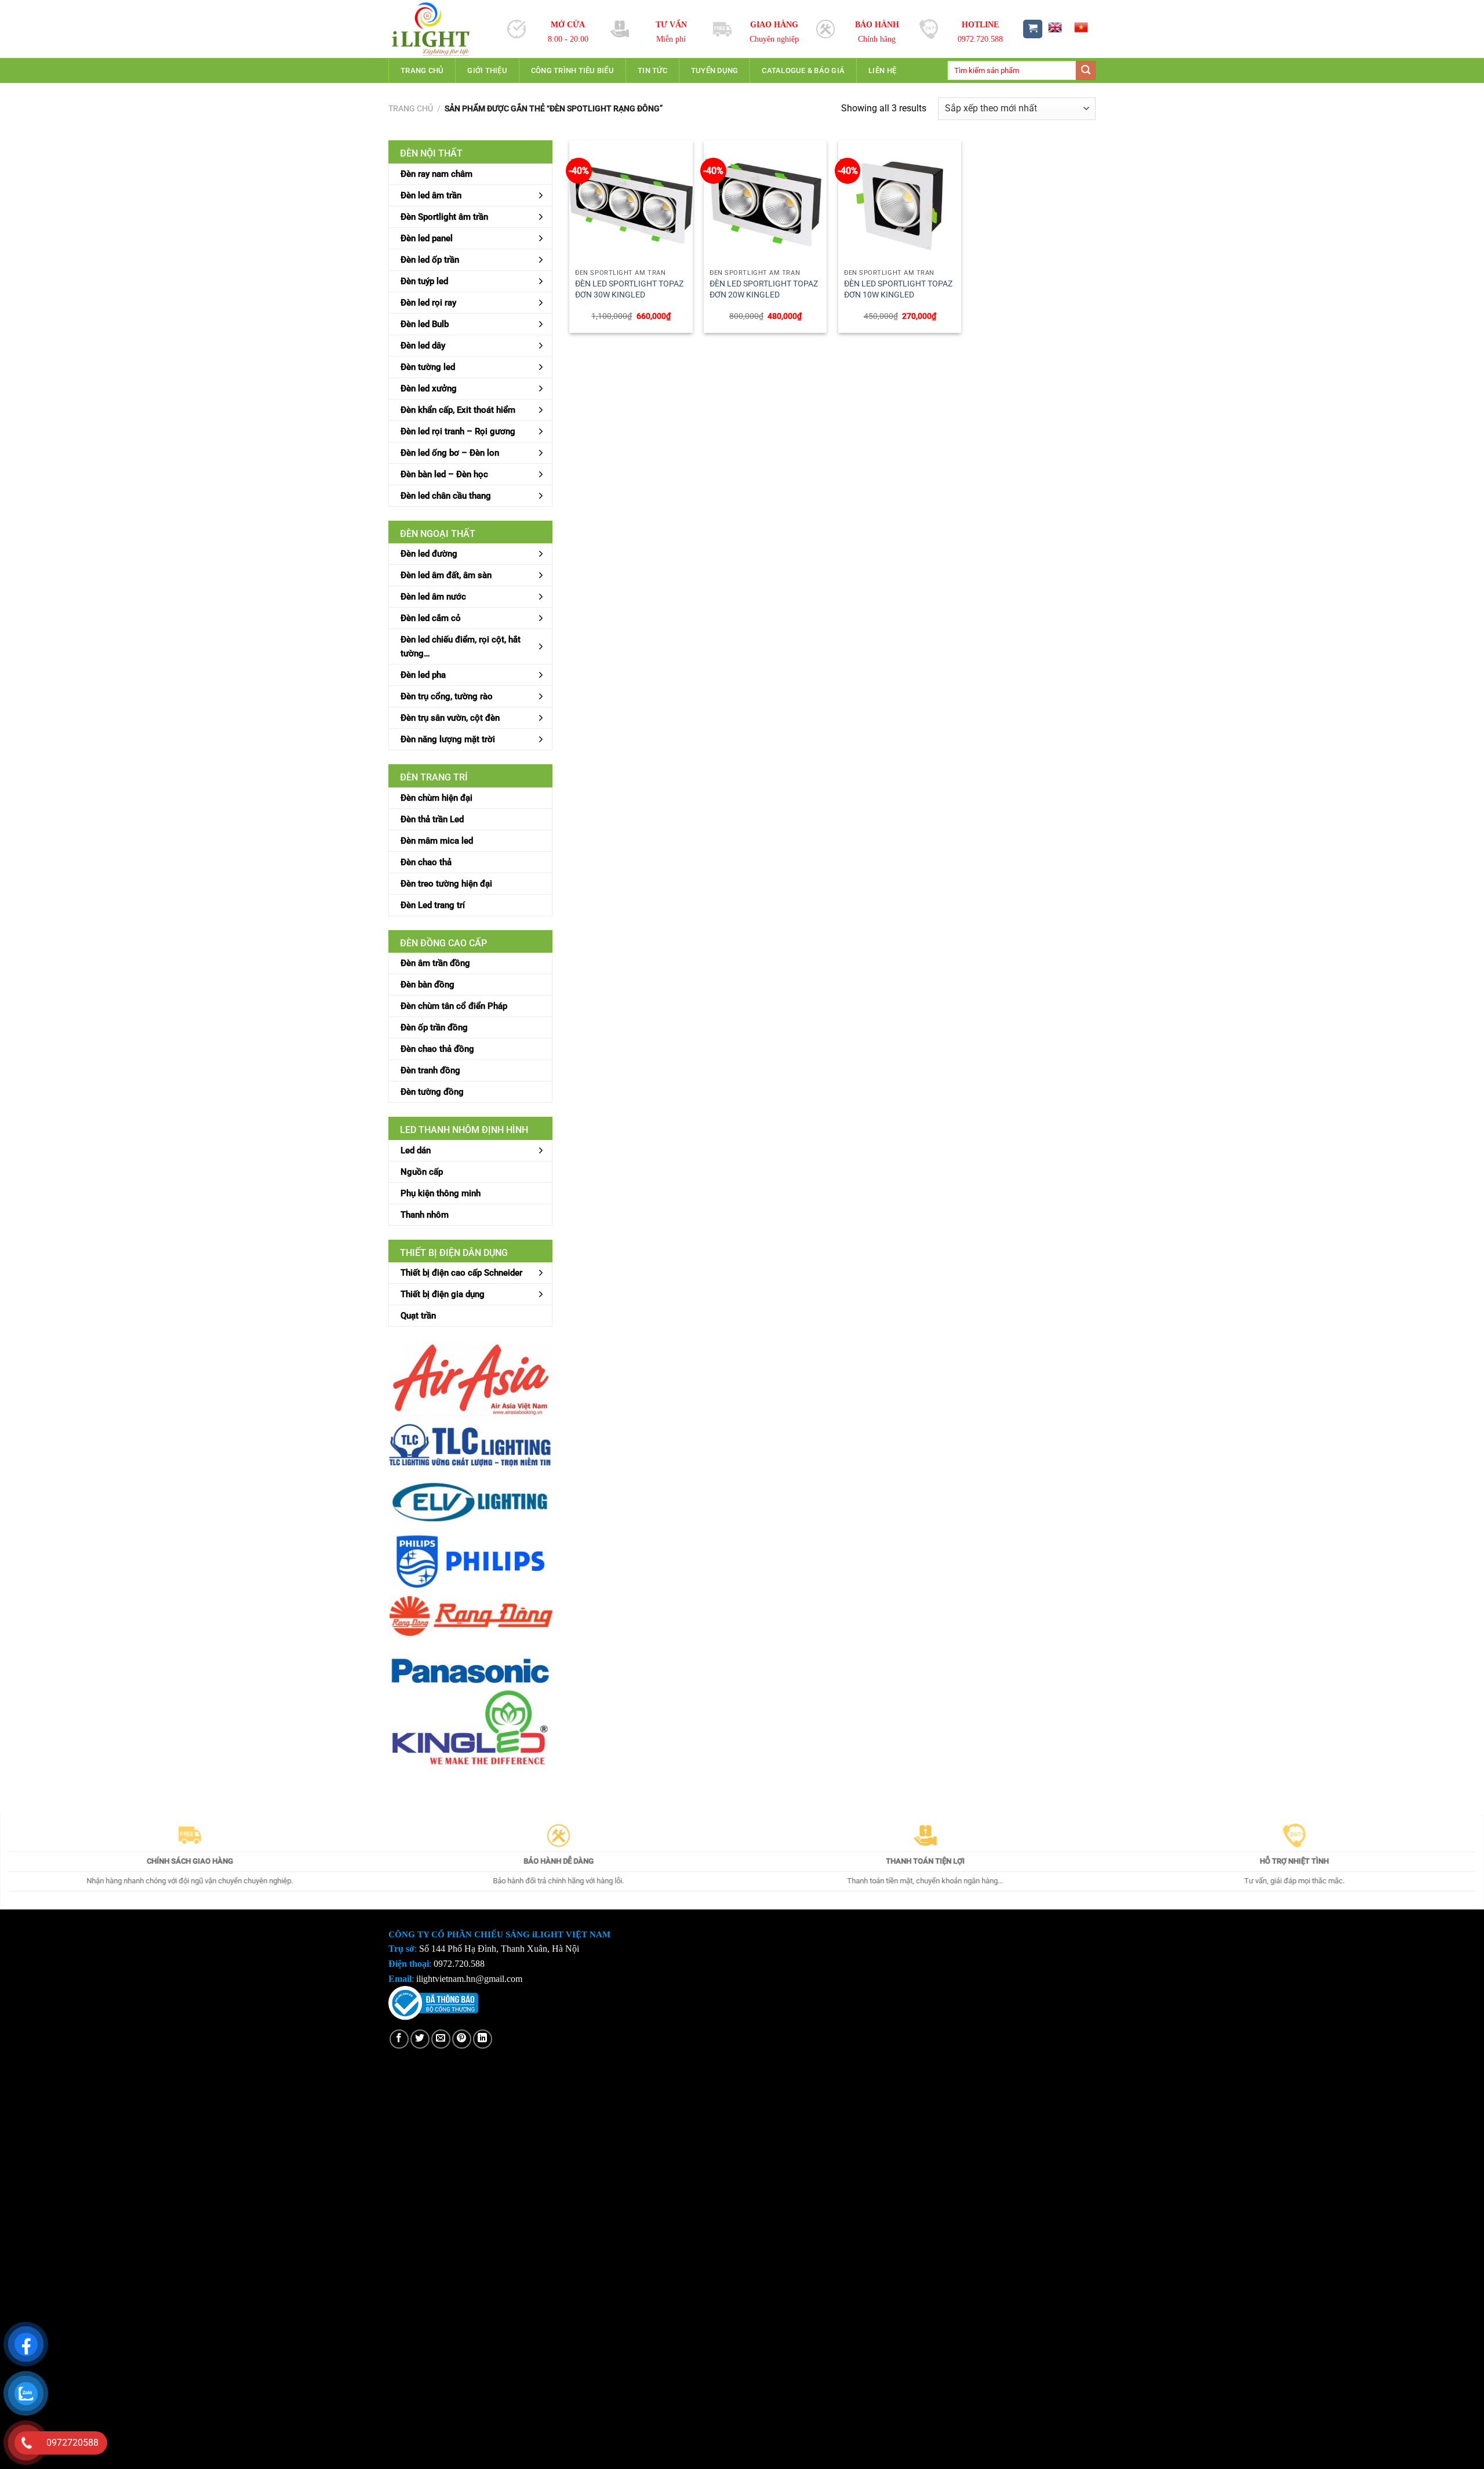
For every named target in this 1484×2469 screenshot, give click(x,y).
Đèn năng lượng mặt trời (448, 739)
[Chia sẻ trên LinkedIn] (483, 2039)
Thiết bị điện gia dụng (443, 1294)
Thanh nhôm (425, 1215)
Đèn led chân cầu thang (446, 496)
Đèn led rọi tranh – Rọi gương (458, 431)
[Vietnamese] (1081, 27)
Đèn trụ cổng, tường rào (447, 696)
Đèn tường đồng (432, 1092)
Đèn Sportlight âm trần (444, 217)
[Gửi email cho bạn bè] (441, 2039)
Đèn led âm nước (433, 597)
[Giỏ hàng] (1033, 29)
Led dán (416, 1150)
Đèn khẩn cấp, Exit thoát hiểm (458, 410)
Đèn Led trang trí (433, 905)
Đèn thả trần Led (432, 819)
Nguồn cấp (422, 1172)
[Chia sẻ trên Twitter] (420, 2039)
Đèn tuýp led (424, 281)
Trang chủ (422, 70)
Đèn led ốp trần (430, 260)
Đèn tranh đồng (430, 1070)
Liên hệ (882, 70)
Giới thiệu (487, 70)
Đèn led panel (427, 238)
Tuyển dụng (715, 70)
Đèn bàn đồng (428, 985)
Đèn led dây (423, 346)
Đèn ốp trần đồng (434, 1027)
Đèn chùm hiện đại (437, 798)
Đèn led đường (429, 554)
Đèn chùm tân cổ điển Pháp (454, 1006)
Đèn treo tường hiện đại (446, 884)
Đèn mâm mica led (437, 841)
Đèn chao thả (426, 862)
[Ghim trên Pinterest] (462, 2039)
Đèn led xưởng (429, 388)
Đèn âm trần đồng (435, 963)
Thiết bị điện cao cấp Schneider (461, 1273)
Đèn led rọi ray (428, 303)
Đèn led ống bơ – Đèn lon (450, 453)
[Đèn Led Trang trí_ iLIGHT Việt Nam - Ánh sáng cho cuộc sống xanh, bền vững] (439, 29)
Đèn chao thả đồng (437, 1049)
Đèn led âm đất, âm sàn (446, 575)
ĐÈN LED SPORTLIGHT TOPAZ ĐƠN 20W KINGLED (764, 289)
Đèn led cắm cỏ (431, 618)
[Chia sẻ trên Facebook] (399, 2039)
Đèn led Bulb (425, 324)
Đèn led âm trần (431, 195)
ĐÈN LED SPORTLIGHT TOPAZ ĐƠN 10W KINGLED (898, 289)
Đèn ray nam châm (437, 174)
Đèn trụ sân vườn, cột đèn (450, 718)
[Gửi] (1086, 71)
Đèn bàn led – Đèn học (444, 474)
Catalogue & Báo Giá (803, 70)
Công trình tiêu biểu (572, 70)
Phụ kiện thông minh (441, 1193)
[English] (1054, 27)
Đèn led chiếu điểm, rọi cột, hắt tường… (461, 647)
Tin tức (652, 70)
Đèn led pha (423, 675)
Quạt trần (418, 1316)
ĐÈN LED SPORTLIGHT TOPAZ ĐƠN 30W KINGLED (629, 289)
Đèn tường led (428, 367)
